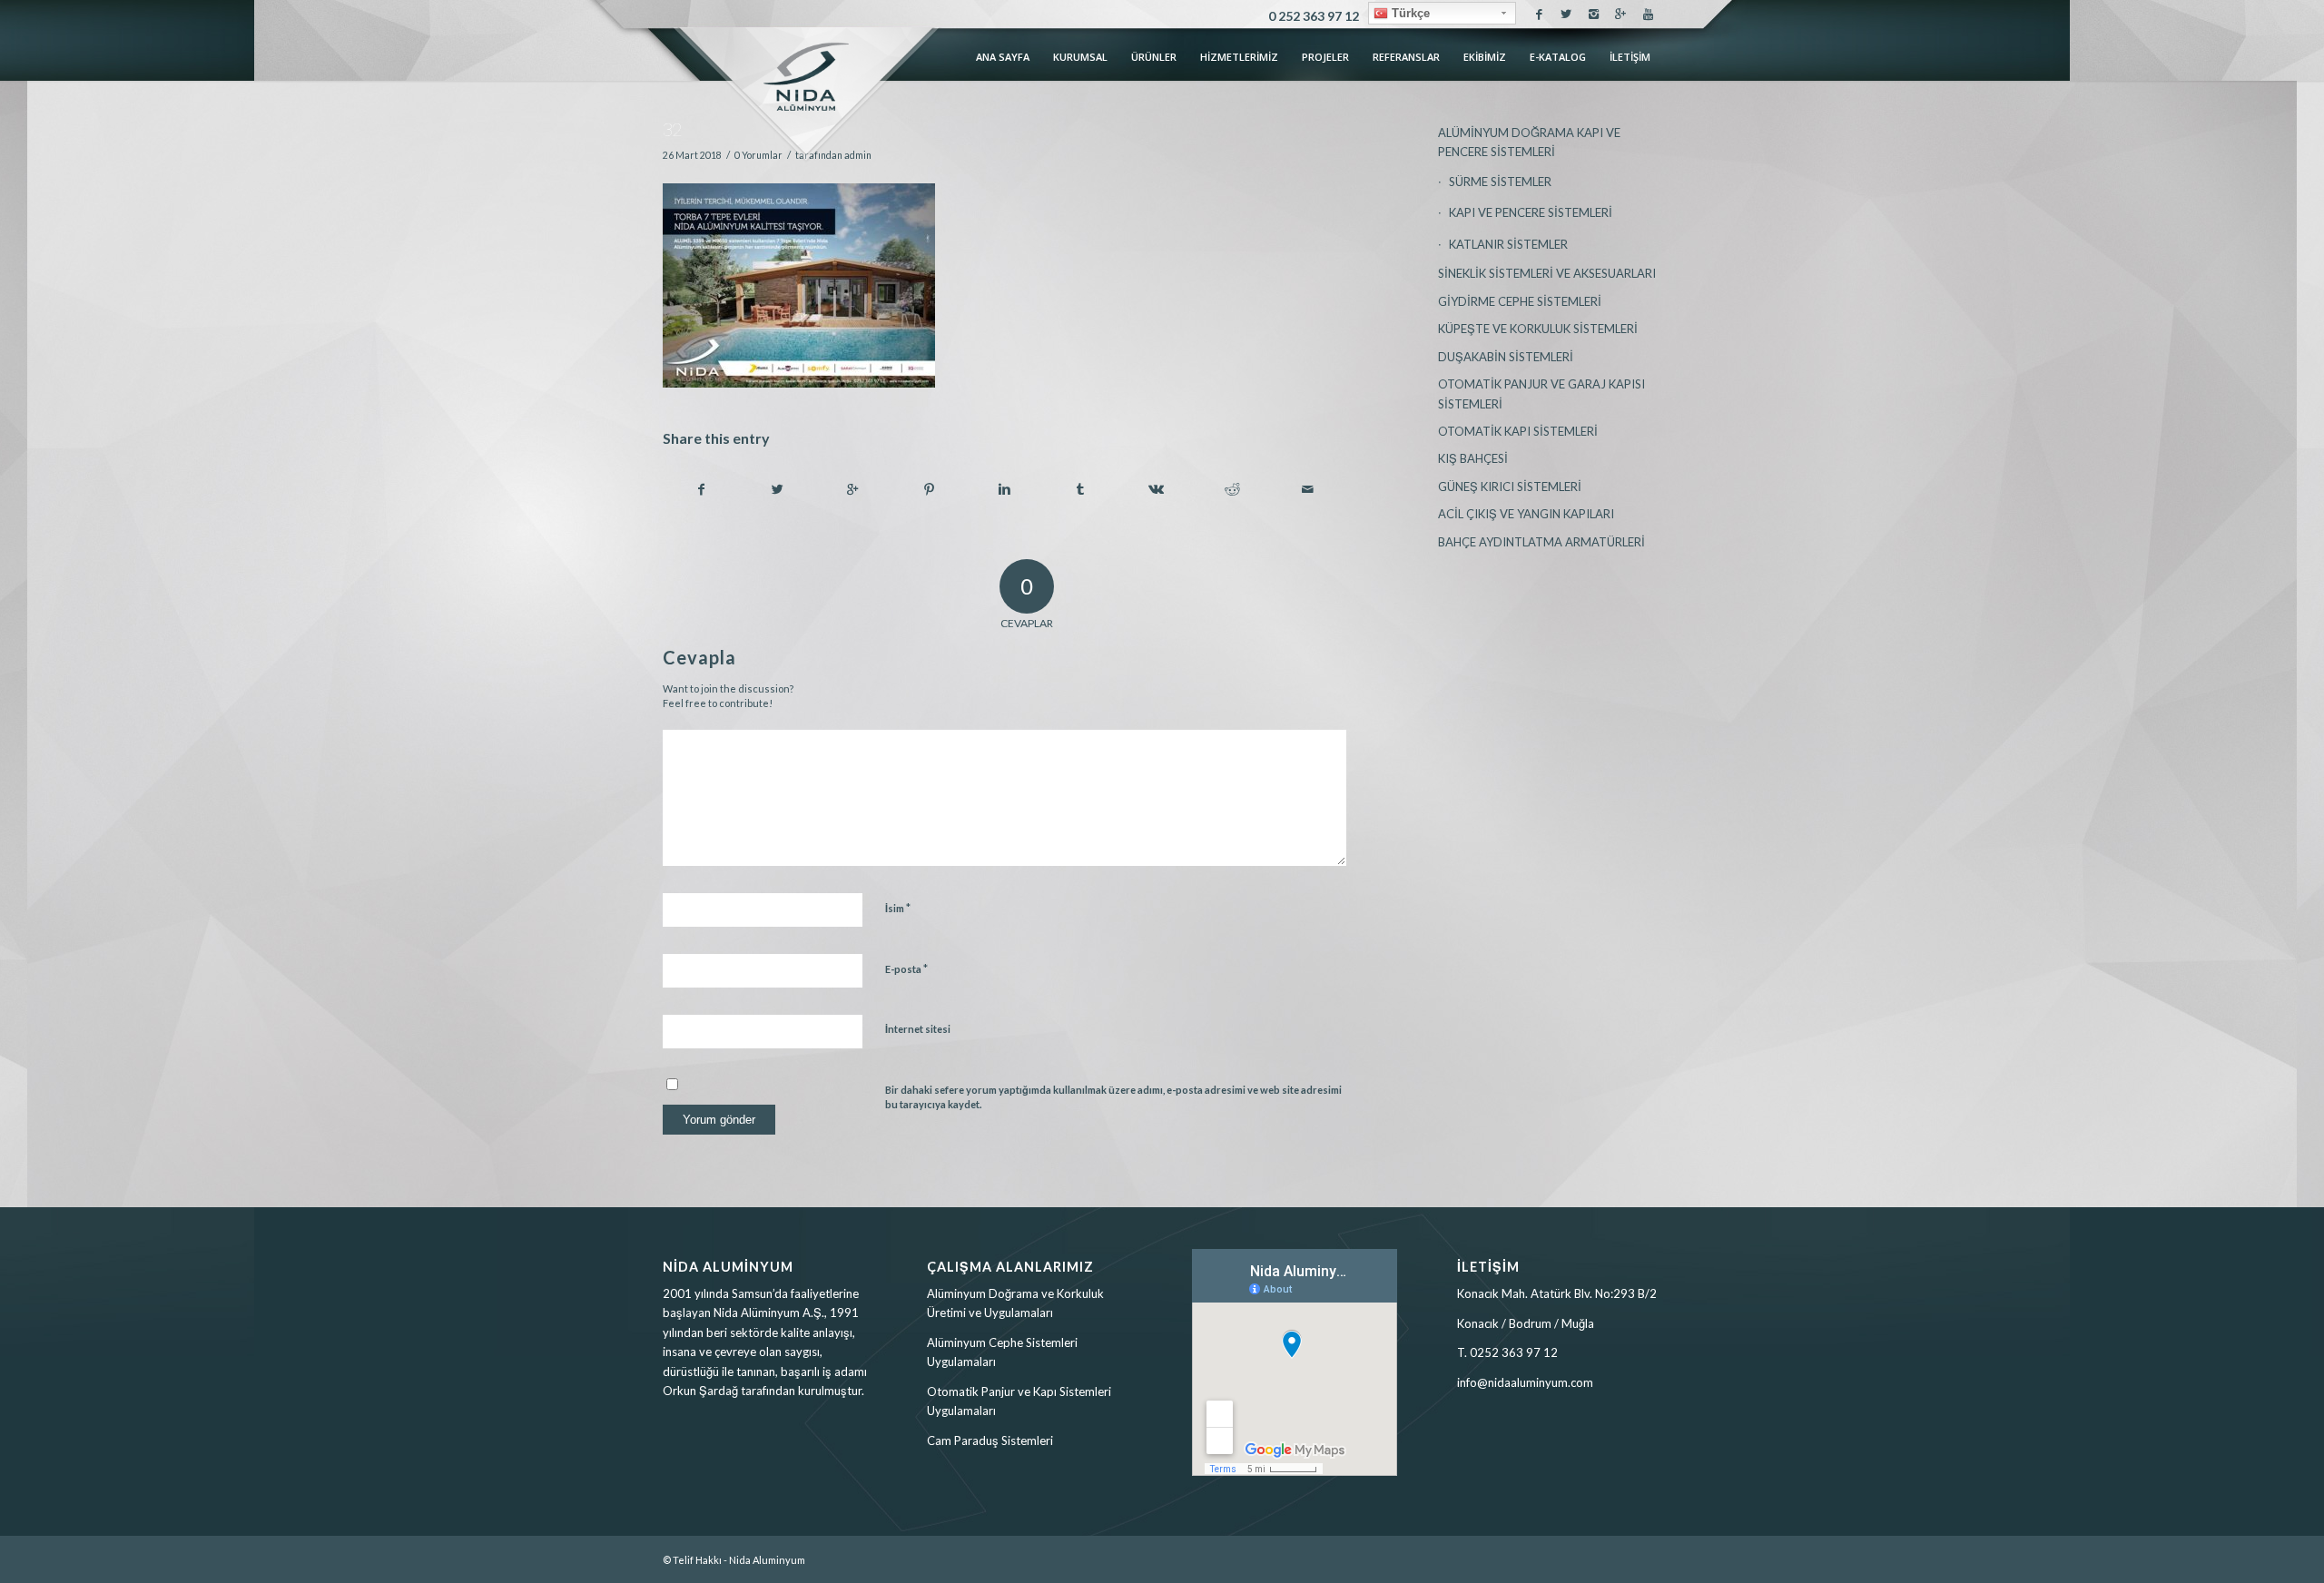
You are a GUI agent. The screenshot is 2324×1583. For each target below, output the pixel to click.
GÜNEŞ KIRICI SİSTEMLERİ (1510, 487)
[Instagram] (1594, 14)
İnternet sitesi (918, 1029)
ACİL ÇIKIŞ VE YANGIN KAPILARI (1526, 514)
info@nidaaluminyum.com (1525, 1382)
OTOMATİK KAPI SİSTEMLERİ (1518, 431)
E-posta (906, 968)
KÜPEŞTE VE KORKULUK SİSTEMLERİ (1538, 329)
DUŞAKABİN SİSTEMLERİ (1506, 357)
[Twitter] (1566, 14)
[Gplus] (1621, 14)
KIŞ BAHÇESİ (1473, 458)
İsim (898, 908)
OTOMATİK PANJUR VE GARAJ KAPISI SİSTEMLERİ (1541, 393)
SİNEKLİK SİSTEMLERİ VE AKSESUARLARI (1547, 273)
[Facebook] (1539, 14)
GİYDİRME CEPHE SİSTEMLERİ (1520, 301)
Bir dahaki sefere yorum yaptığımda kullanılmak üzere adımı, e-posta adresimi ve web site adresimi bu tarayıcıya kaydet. (1113, 1097)
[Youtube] (1649, 14)
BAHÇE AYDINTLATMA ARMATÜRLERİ (1541, 542)
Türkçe (1409, 13)
